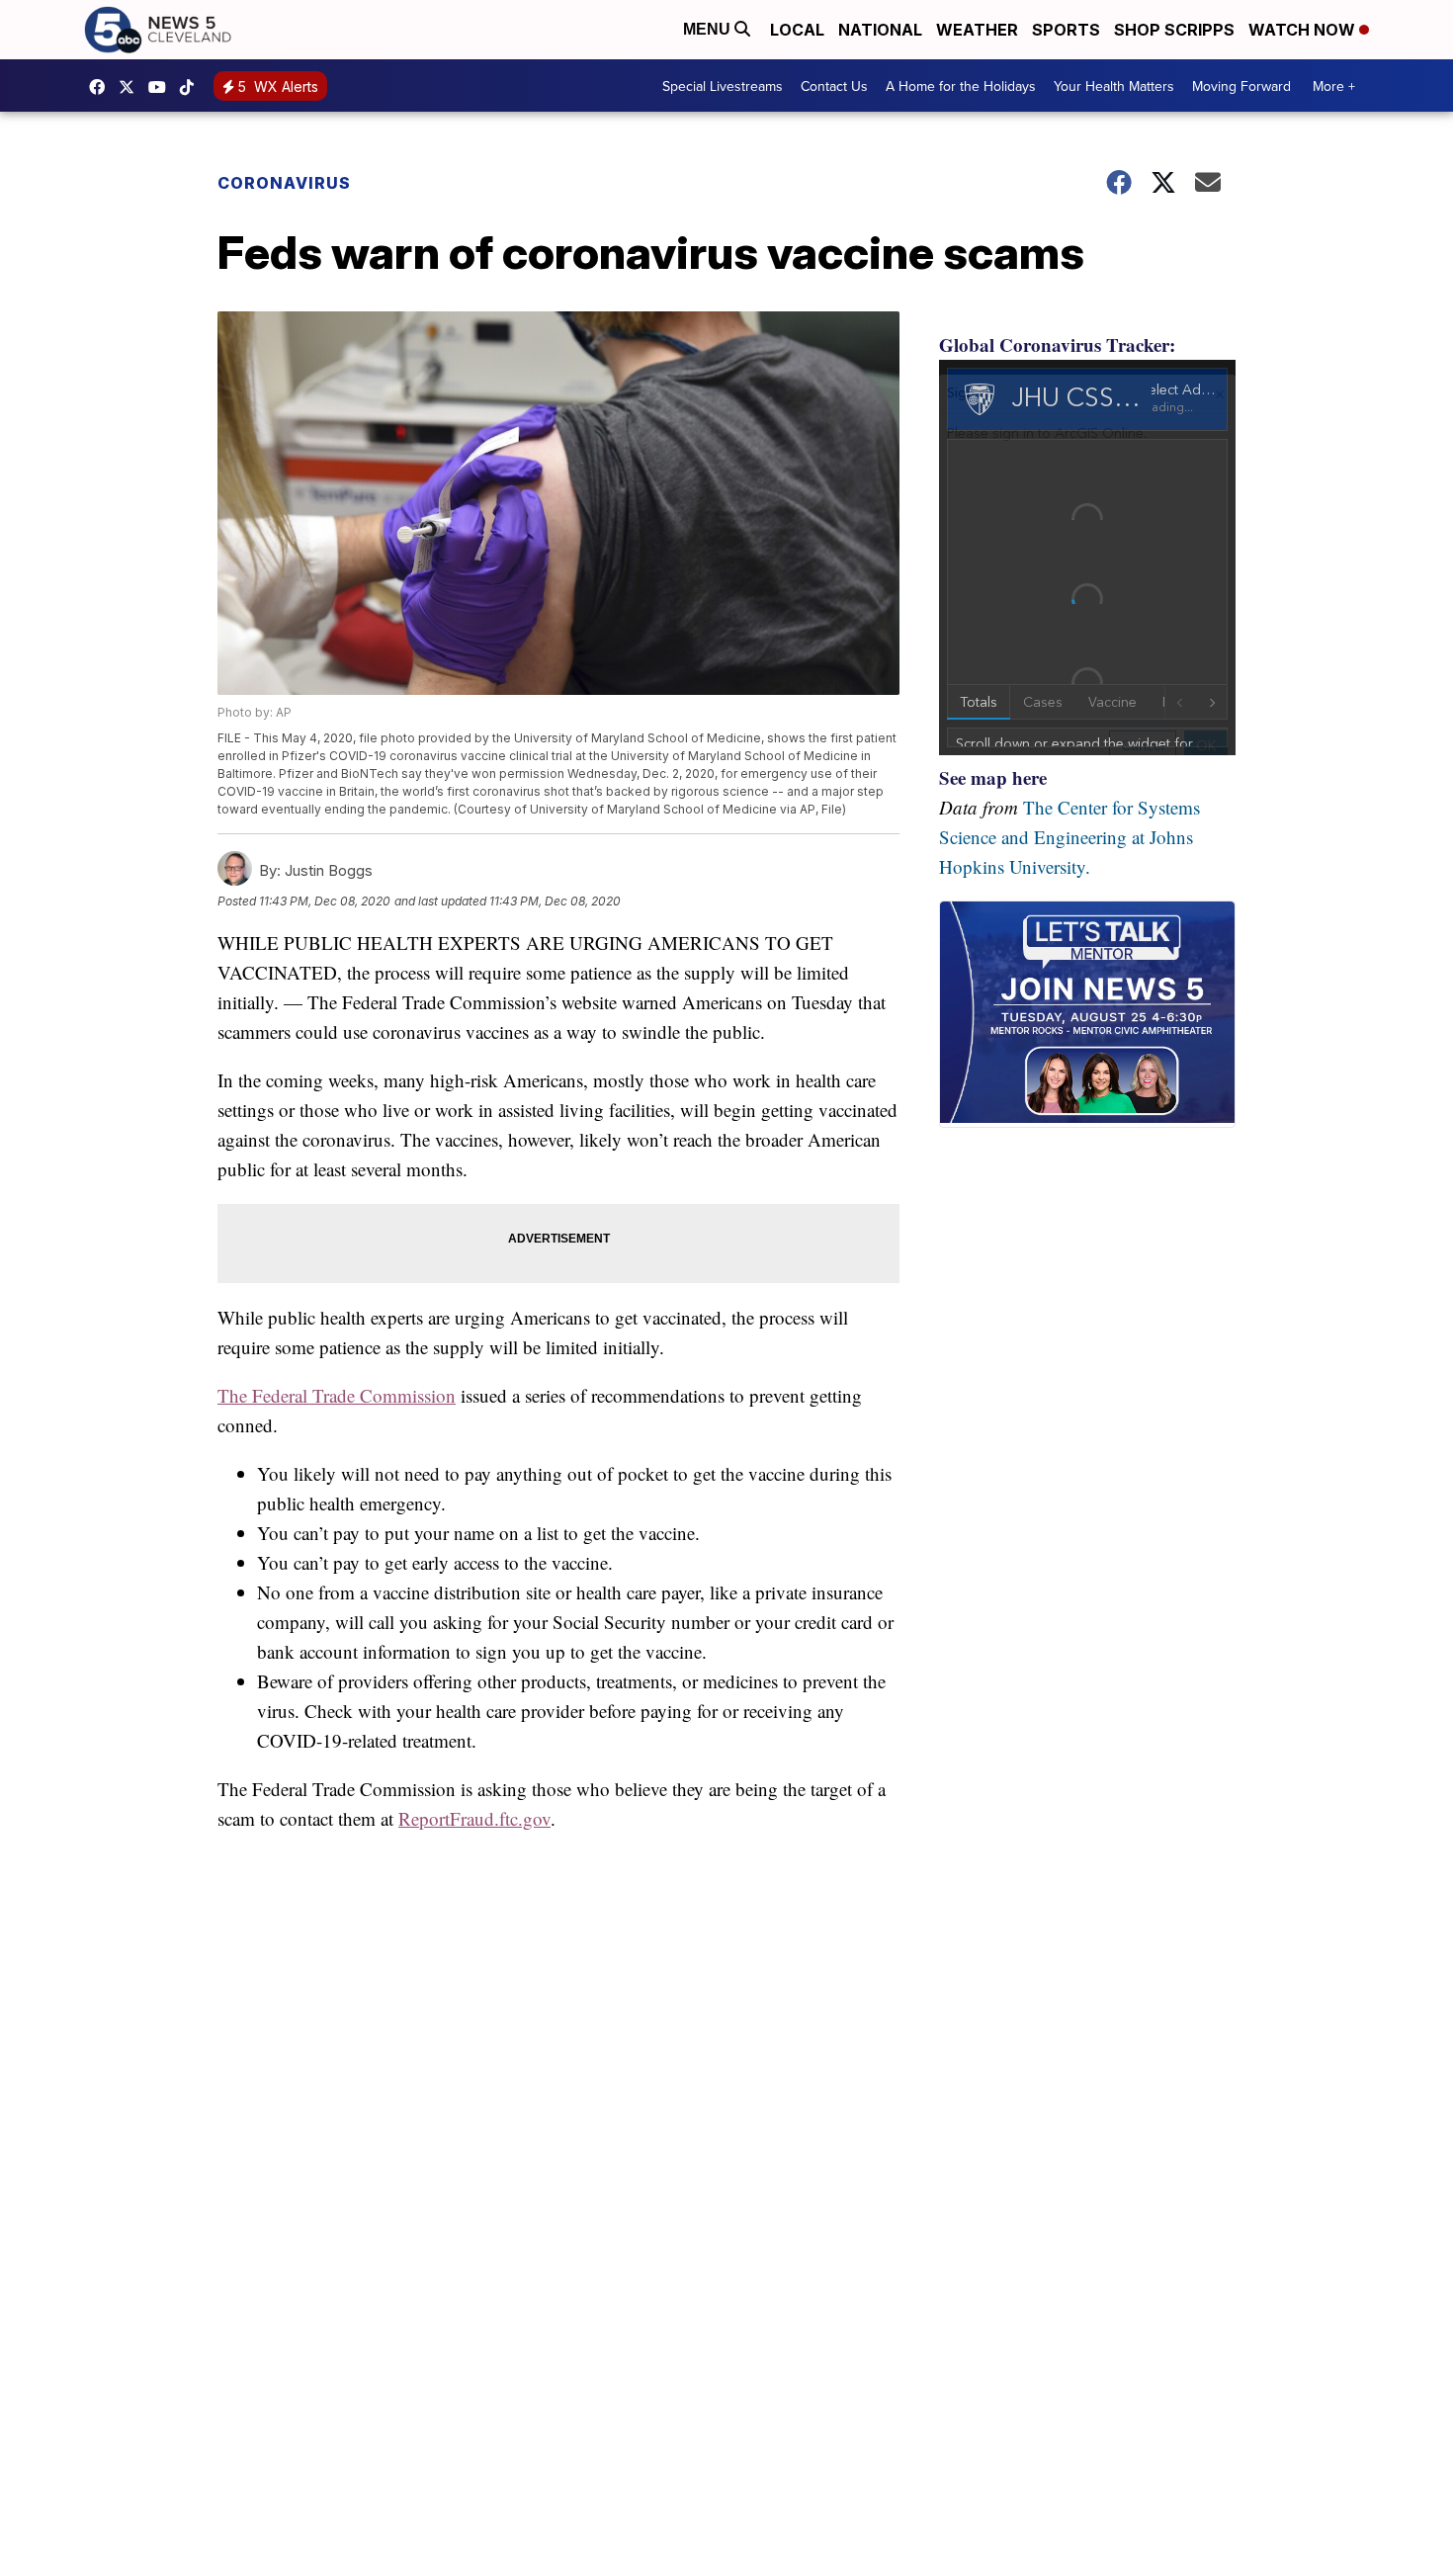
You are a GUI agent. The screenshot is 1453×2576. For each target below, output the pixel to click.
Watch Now (1304, 30)
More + (1334, 86)
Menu (709, 29)
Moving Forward (1241, 86)
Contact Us (834, 86)
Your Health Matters (1114, 86)
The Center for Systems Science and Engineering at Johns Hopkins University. (1069, 837)
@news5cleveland (192, 87)
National (880, 30)
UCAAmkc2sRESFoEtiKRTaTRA (162, 87)
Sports (1066, 30)
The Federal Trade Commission (337, 1395)
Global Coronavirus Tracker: (1057, 344)
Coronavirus (284, 183)
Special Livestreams (723, 86)
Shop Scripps (1174, 30)
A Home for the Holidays (961, 86)
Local (797, 30)
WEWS (131, 87)
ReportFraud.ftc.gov (474, 1818)
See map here (993, 777)
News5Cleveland (102, 87)
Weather (977, 30)
